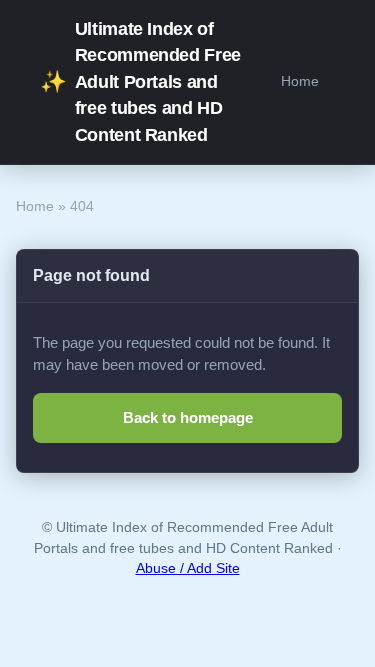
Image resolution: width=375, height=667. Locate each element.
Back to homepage (188, 417)
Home (300, 81)
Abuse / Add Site (188, 568)
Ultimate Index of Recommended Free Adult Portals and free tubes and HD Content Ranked (140, 82)
